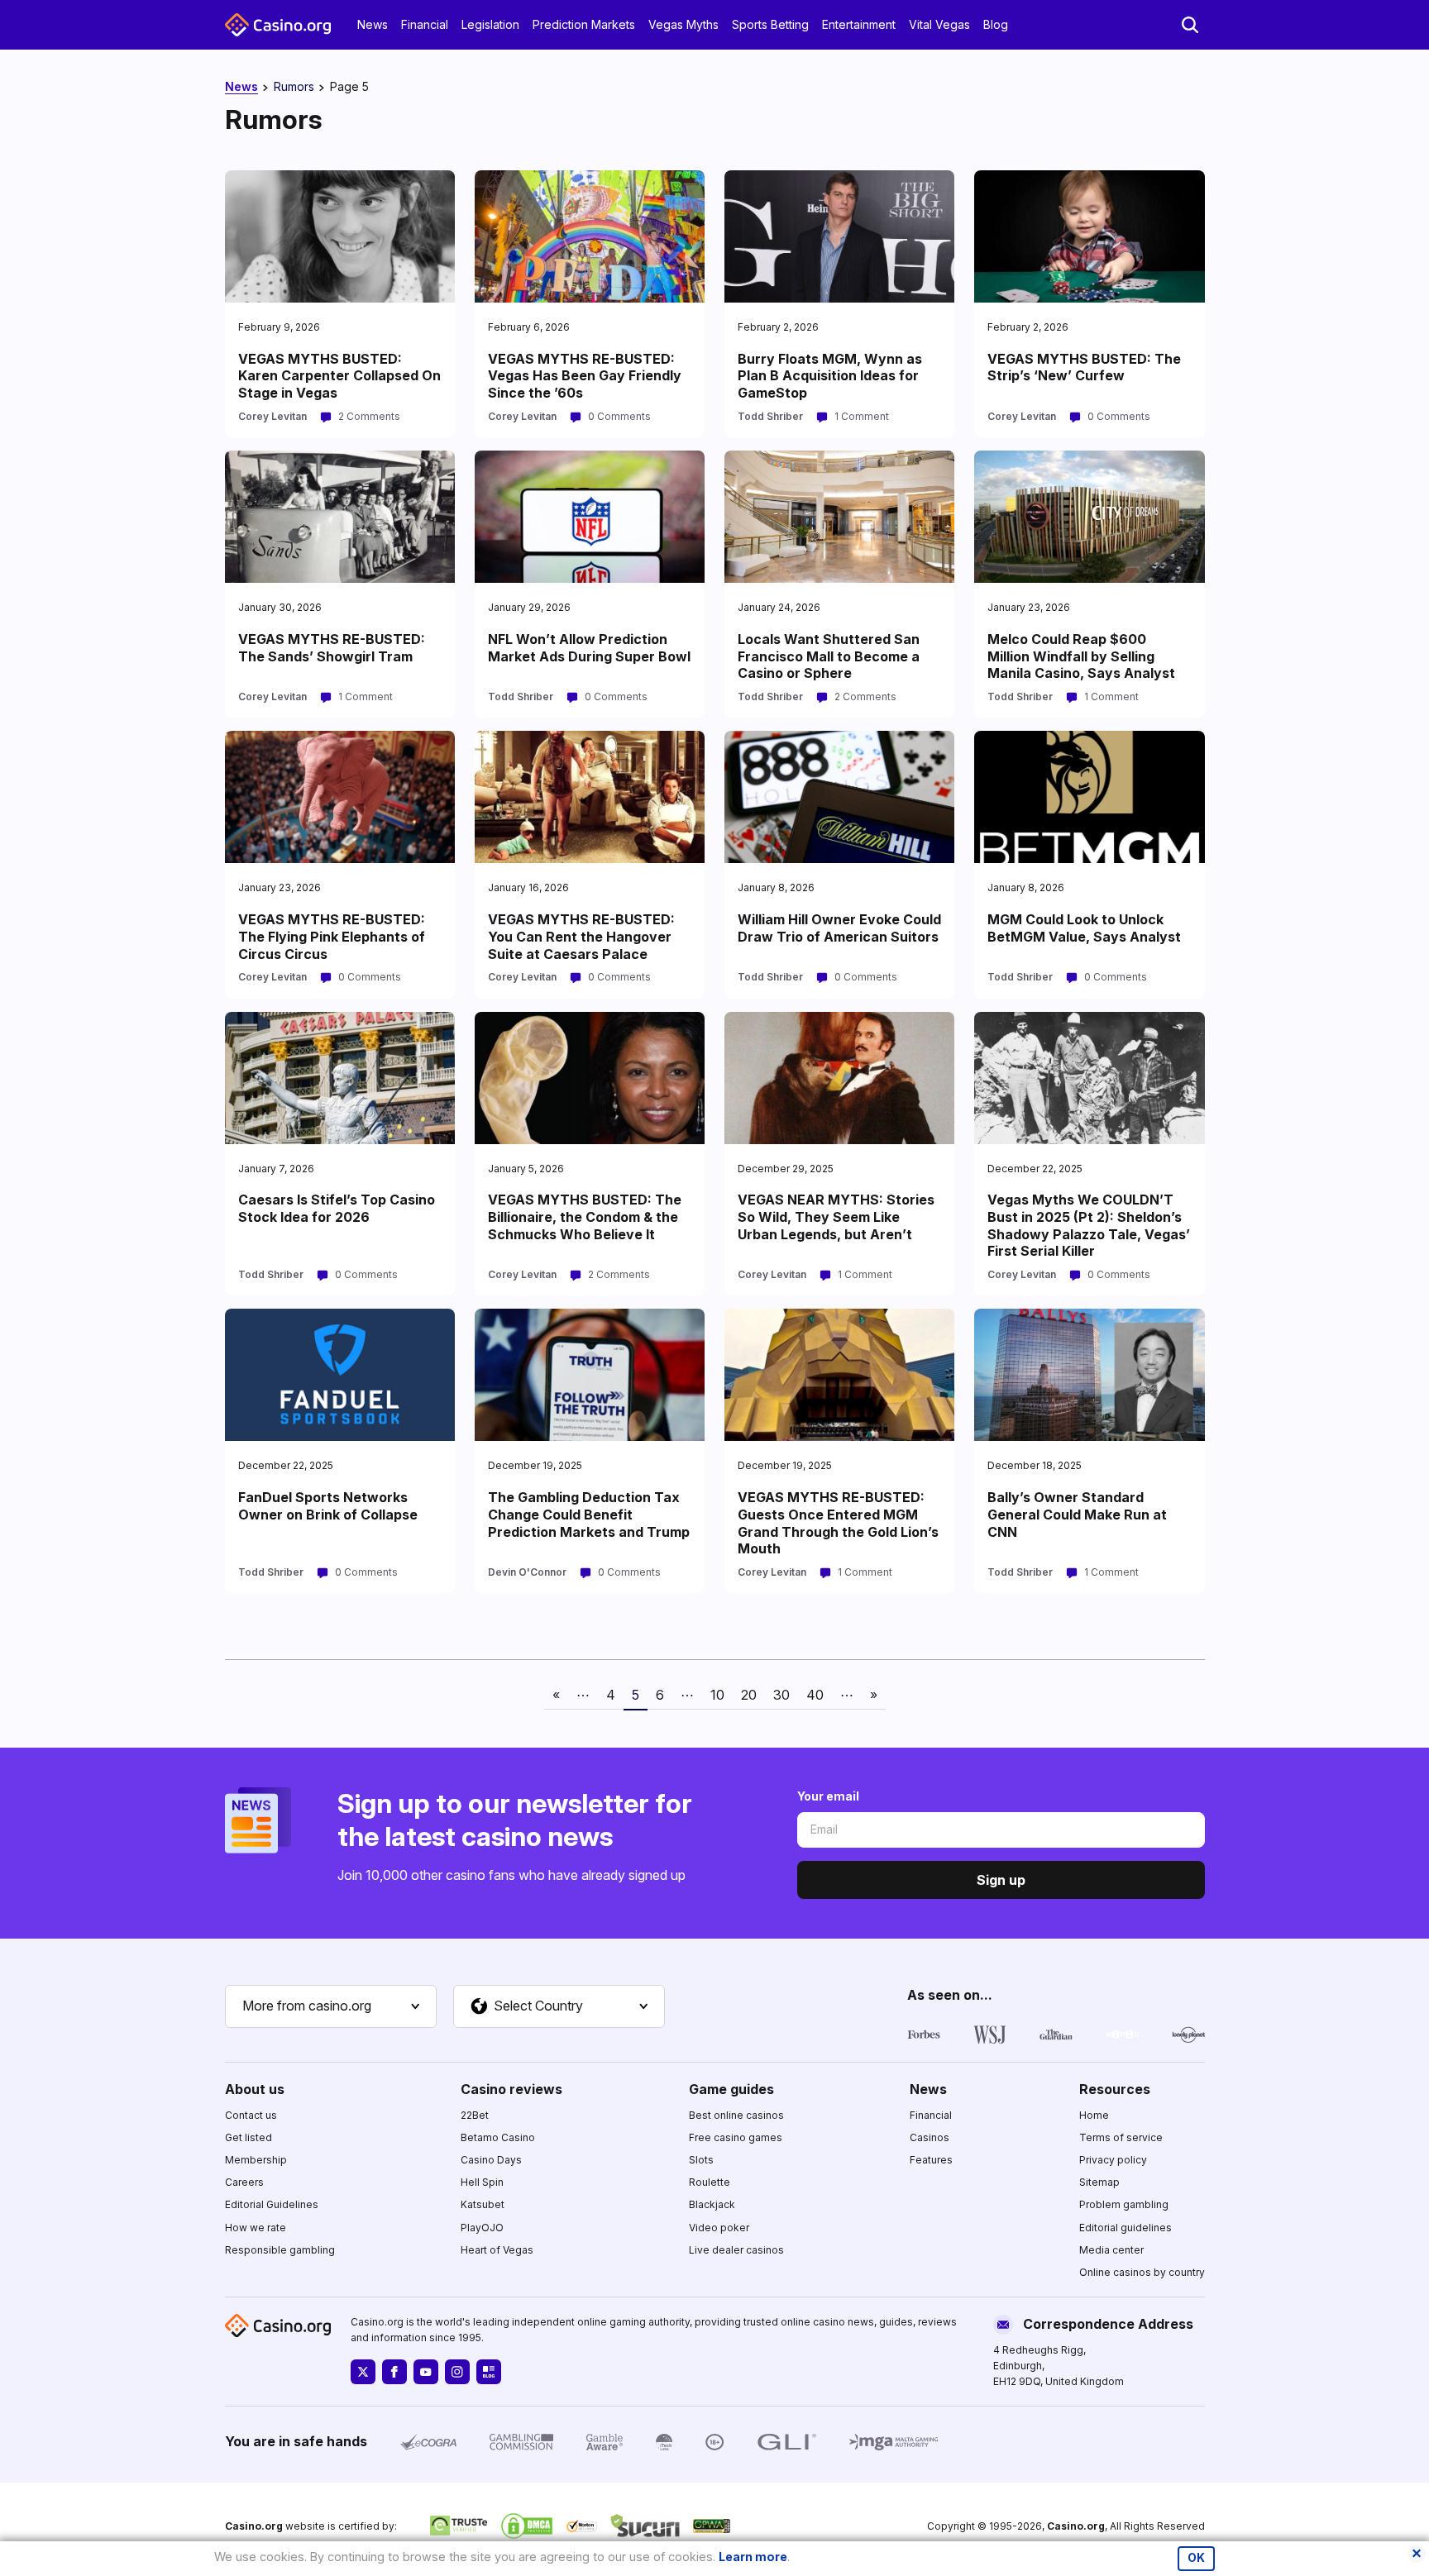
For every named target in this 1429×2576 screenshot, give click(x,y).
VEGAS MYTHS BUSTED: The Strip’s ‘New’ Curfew (1084, 367)
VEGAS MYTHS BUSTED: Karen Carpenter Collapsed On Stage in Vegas (339, 376)
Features (931, 2160)
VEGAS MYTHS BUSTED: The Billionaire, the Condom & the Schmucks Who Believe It (585, 1217)
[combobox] (331, 2006)
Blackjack (712, 2204)
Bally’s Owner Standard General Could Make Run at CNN (1077, 1515)
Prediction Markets (584, 24)
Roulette (710, 2182)
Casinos (930, 2137)
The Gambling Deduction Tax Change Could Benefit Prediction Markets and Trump (589, 1515)
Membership (256, 2160)
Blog (996, 24)
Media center (1111, 2250)
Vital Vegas (939, 24)
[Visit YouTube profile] (426, 2372)
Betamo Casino (498, 2137)
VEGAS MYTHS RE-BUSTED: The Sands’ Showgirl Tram (332, 648)
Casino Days (491, 2160)
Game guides (731, 2089)
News (373, 24)
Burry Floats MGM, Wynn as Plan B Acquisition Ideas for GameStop (830, 376)
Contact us (251, 2115)
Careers (244, 2182)
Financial (425, 24)
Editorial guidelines (1126, 2228)
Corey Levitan (272, 416)
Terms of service (1121, 2137)
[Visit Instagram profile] (457, 2372)
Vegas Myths (683, 24)
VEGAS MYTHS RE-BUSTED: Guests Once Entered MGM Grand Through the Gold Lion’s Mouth (838, 1523)
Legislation (490, 24)
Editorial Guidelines (272, 2204)
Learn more (753, 2557)
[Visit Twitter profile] (363, 2372)
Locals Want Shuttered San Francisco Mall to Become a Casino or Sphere (829, 656)
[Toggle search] (1190, 25)
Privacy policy (1113, 2160)
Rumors (294, 86)
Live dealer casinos (736, 2250)
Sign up (1001, 1880)
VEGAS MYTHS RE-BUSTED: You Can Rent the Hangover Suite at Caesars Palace (581, 937)
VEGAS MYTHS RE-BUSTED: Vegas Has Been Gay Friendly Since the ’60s (585, 376)
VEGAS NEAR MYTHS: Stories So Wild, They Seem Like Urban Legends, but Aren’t (836, 1217)
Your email (828, 1796)
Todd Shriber (770, 416)
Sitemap (1099, 2182)
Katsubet (483, 2204)
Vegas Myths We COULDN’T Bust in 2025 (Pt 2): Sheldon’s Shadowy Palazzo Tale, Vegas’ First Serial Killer (1089, 1225)
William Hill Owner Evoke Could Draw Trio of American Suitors (839, 928)
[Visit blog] (489, 2372)
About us (255, 2089)
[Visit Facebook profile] (394, 2372)
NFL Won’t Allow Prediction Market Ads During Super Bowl (589, 648)
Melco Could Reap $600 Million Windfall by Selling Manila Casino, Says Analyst (1081, 656)
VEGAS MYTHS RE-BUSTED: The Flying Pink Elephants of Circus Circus (332, 937)
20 (749, 1695)
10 (717, 1695)
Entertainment (859, 24)
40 (815, 1695)
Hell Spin (482, 2182)
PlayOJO (482, 2228)
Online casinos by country (1142, 2272)
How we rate (256, 2228)
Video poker (719, 2228)
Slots (701, 2160)
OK (1196, 2558)
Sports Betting (770, 24)
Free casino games (736, 2137)
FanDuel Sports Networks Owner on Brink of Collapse (328, 1506)
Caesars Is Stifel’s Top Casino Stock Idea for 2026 (337, 1208)
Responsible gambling (280, 2250)
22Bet (475, 2115)
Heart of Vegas (497, 2250)
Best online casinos (736, 2115)
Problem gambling (1124, 2204)
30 (781, 1695)
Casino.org (1076, 2526)
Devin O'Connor (527, 1572)
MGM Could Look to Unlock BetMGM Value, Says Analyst (1084, 928)
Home (1094, 2115)
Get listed (249, 2137)
